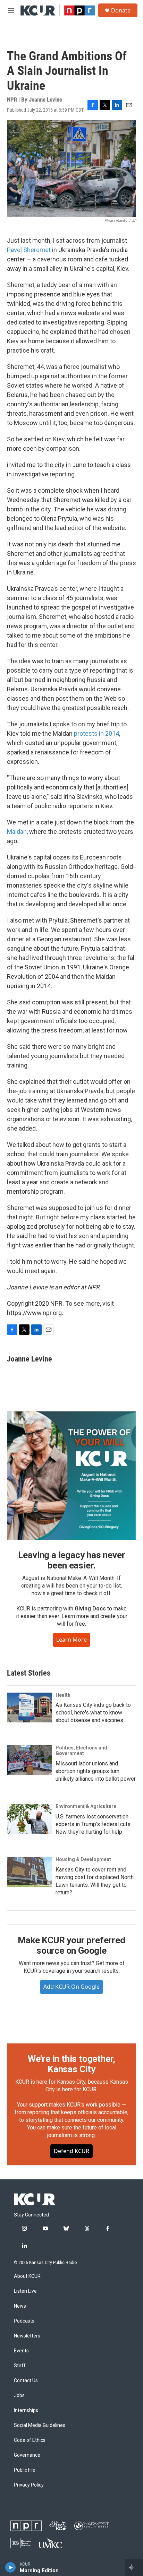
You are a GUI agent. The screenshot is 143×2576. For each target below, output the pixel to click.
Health (63, 1695)
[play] (11, 2567)
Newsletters (27, 2336)
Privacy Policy (29, 2485)
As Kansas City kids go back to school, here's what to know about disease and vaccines (93, 1713)
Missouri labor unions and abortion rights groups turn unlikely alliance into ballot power (96, 1771)
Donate (121, 10)
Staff (20, 2366)
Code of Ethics (30, 2440)
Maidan (17, 832)
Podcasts (24, 2321)
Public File (25, 2470)
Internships (26, 2410)
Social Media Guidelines (40, 2425)
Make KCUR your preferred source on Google (71, 1945)
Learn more (71, 1640)
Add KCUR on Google (71, 1987)
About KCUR (27, 2276)
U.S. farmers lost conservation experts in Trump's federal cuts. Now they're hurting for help (94, 1824)
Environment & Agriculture (86, 1806)
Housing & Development (83, 1859)
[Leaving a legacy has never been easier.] (71, 1476)
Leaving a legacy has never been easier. (72, 1560)
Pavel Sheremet (29, 250)
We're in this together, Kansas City (71, 2064)
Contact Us (26, 2381)
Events (21, 2351)
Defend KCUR (71, 2151)
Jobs (19, 2396)
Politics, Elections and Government (81, 1751)
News (20, 2306)
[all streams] (134, 2567)
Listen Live (25, 2291)
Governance (27, 2455)
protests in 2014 (96, 733)
